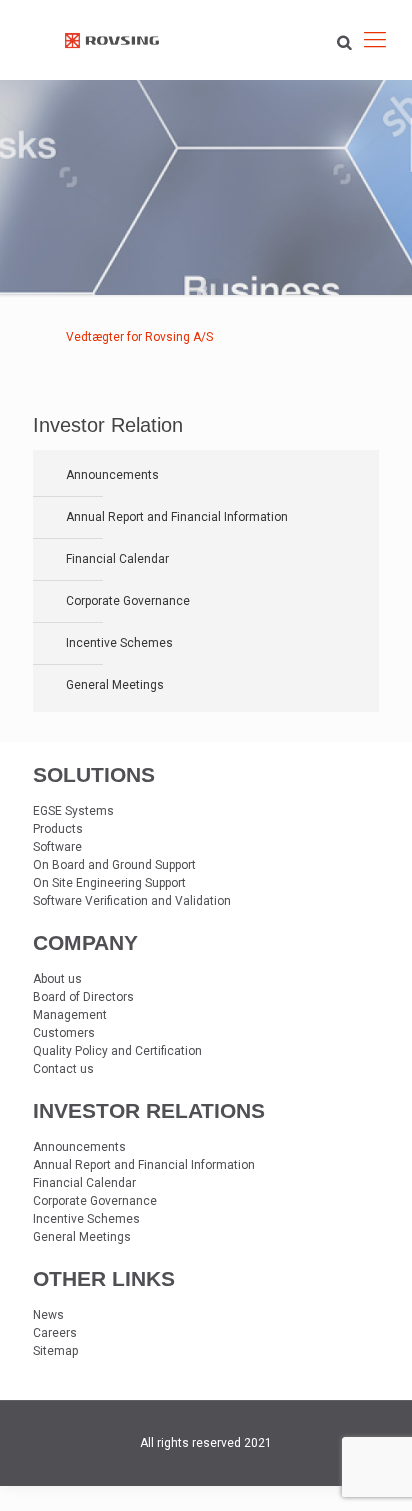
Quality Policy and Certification (117, 1051)
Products (58, 829)
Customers (64, 1033)
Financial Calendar (117, 559)
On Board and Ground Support (114, 865)
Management (70, 1015)
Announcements (112, 475)
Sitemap (55, 1351)
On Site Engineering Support (109, 883)
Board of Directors (83, 997)
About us (57, 979)
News (48, 1315)
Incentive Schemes (119, 643)
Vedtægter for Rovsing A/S (139, 337)
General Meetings (115, 685)
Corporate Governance (128, 601)
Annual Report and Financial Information (177, 517)
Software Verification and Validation (132, 901)
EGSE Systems (73, 811)
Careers (55, 1333)
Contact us (63, 1069)
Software (57, 847)
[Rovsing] (112, 40)
